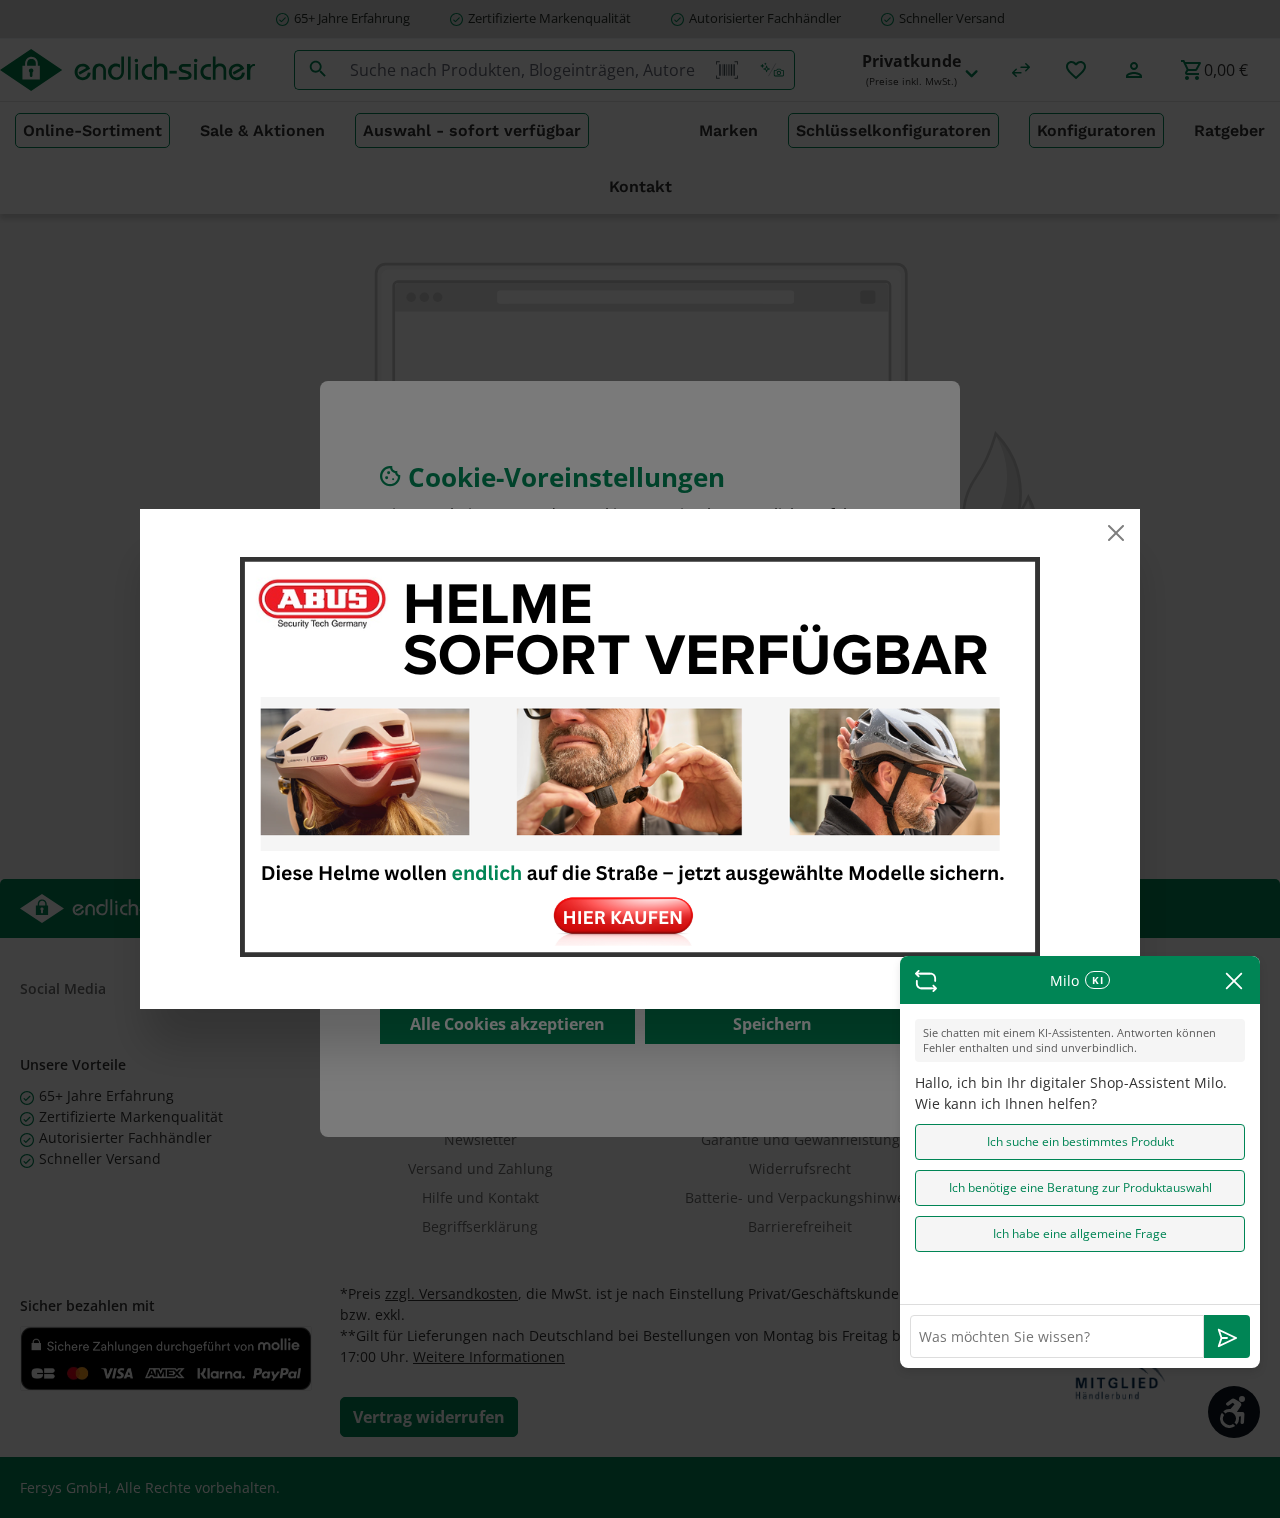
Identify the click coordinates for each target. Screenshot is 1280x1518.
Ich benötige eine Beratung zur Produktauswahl (1080, 1187)
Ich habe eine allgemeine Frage (1080, 1233)
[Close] (1116, 533)
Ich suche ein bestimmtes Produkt (1080, 1141)
